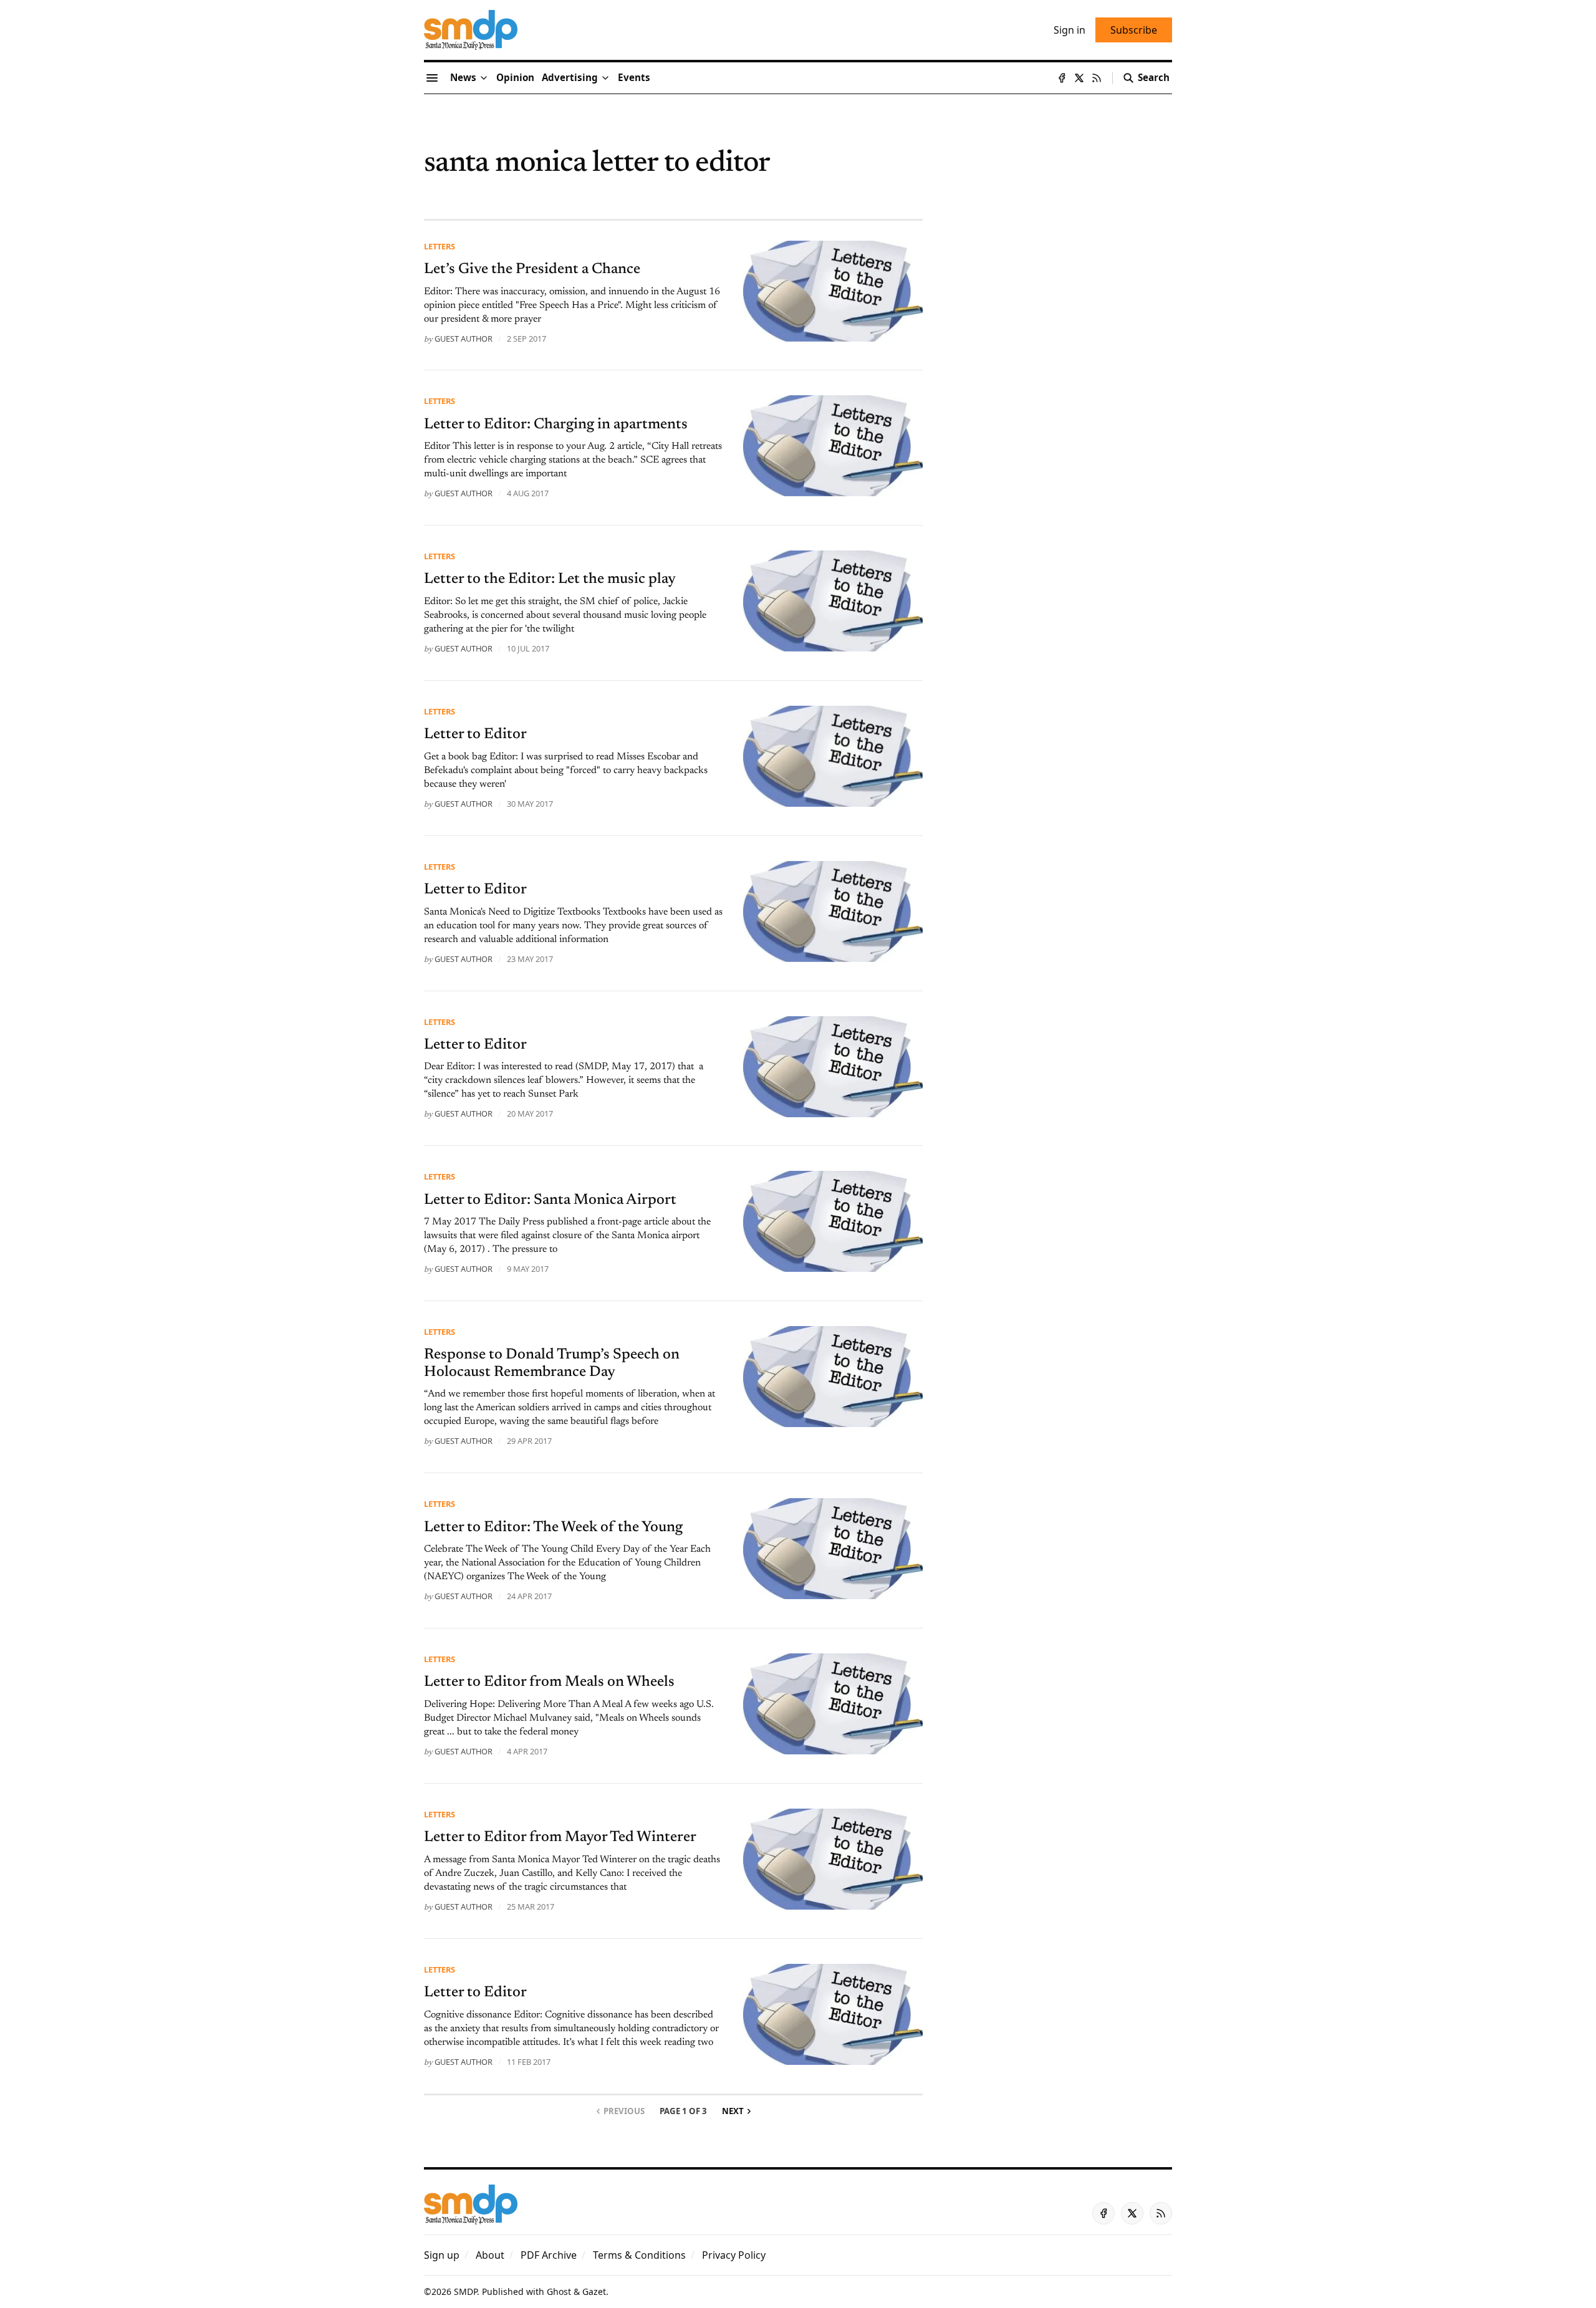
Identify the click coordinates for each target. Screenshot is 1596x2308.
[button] (570, 78)
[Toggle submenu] (484, 78)
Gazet (594, 2291)
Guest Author (464, 339)
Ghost (559, 2291)
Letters (440, 246)
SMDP (465, 2291)
